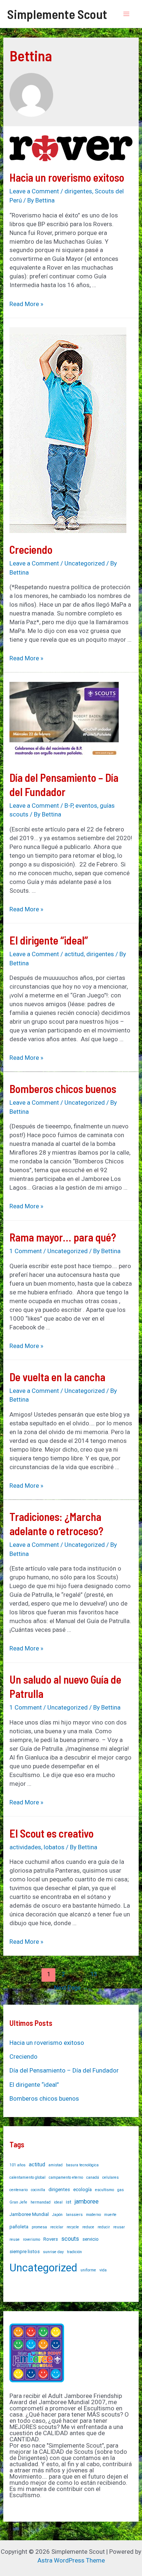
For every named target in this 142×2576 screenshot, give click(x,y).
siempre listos (25, 2251)
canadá (93, 2177)
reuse (15, 2239)
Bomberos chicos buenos (63, 1089)
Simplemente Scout (57, 14)
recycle (73, 2227)
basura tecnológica (82, 2165)
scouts (70, 2239)
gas (121, 2190)
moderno (93, 2215)
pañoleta (19, 2227)
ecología (82, 2189)
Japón (57, 2215)
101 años (17, 2165)
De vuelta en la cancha (57, 1377)
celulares (111, 2177)
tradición (74, 2252)
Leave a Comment (34, 191)
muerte (110, 2215)
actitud (74, 954)
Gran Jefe (18, 2202)
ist (69, 2202)
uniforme (88, 2270)
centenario (19, 2190)
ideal (58, 2202)
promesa (39, 2227)
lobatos (54, 1847)
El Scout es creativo (52, 1833)
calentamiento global (27, 2177)
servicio (90, 2239)
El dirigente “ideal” (49, 940)
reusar (119, 2227)
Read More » (26, 304)
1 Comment (26, 1251)
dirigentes (78, 191)
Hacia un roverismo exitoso (67, 177)
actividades (25, 1847)
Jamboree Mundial (29, 2214)
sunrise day (53, 2252)
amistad (56, 2165)
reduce (88, 2227)
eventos (86, 806)
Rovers (51, 2239)
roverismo (31, 2239)
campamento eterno (66, 2177)
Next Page (71, 1988)
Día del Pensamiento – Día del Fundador (64, 2070)
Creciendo (31, 549)
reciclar (57, 2227)
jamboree (87, 2202)
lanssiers (74, 2215)
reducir (104, 2227)
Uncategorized (85, 563)
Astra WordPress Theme (71, 2560)
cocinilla (38, 2190)
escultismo (104, 2190)
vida (103, 2270)
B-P (69, 806)
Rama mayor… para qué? (63, 1237)
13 (94, 1974)
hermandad (41, 2202)
